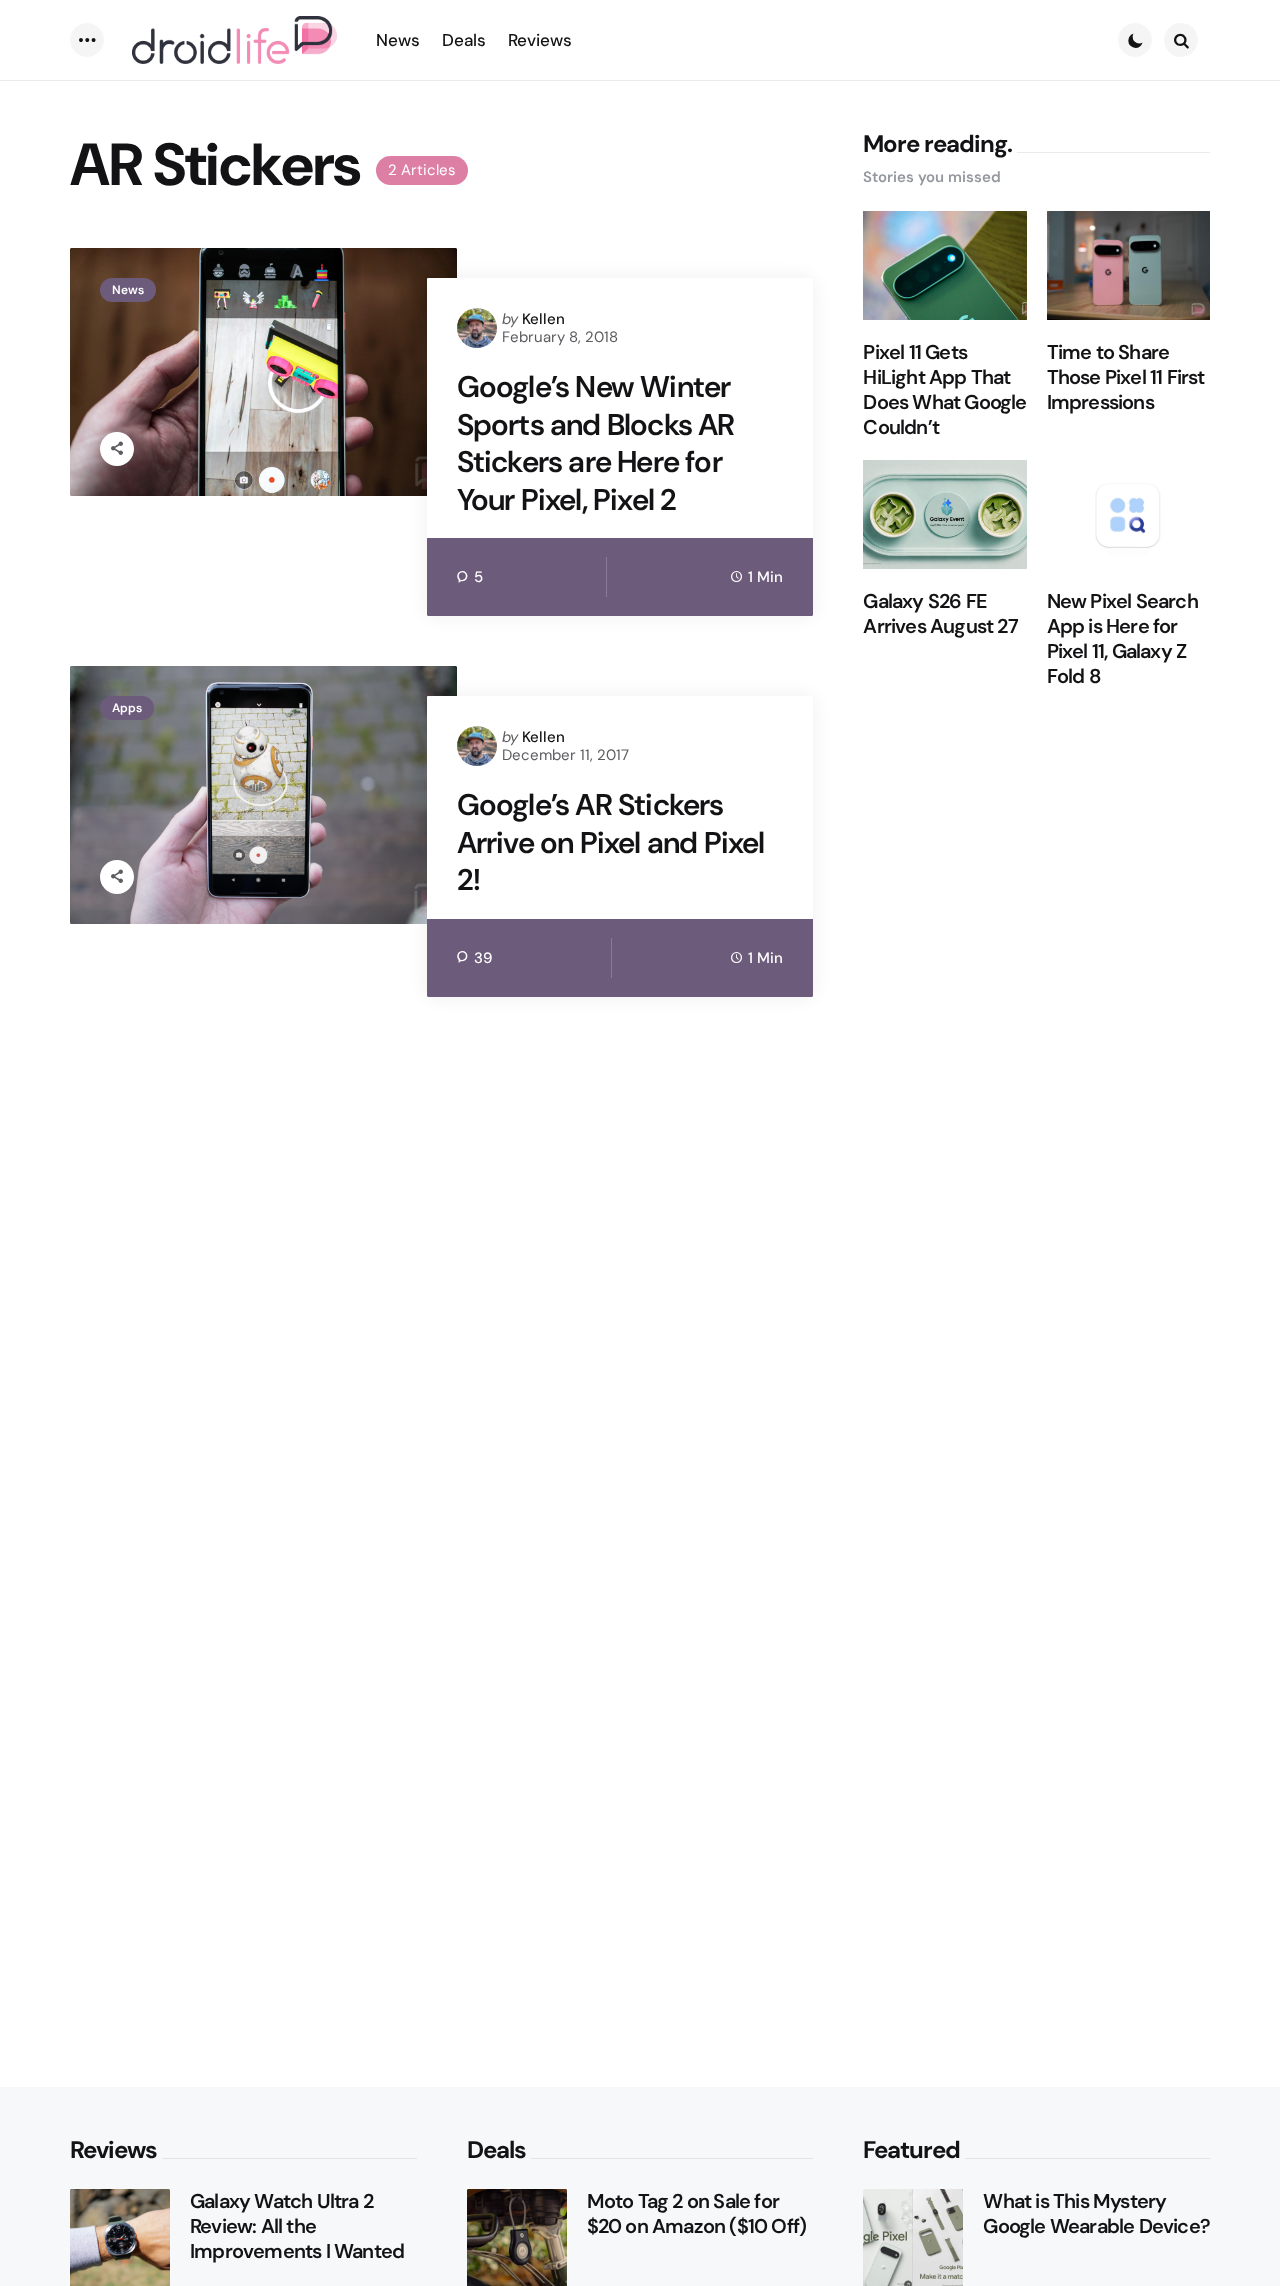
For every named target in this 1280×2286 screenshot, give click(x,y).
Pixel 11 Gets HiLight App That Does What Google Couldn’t (944, 390)
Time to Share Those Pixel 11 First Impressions (1126, 377)
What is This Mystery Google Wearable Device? (1096, 2214)
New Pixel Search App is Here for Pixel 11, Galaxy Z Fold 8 (1122, 639)
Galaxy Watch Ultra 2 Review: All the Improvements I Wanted (297, 2226)
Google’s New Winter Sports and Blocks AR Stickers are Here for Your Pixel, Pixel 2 (596, 443)
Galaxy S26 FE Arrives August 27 (940, 614)
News (128, 290)
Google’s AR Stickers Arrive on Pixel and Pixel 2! (611, 842)
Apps (127, 708)
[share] (117, 449)
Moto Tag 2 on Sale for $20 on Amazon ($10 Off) (697, 2214)
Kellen (543, 319)
